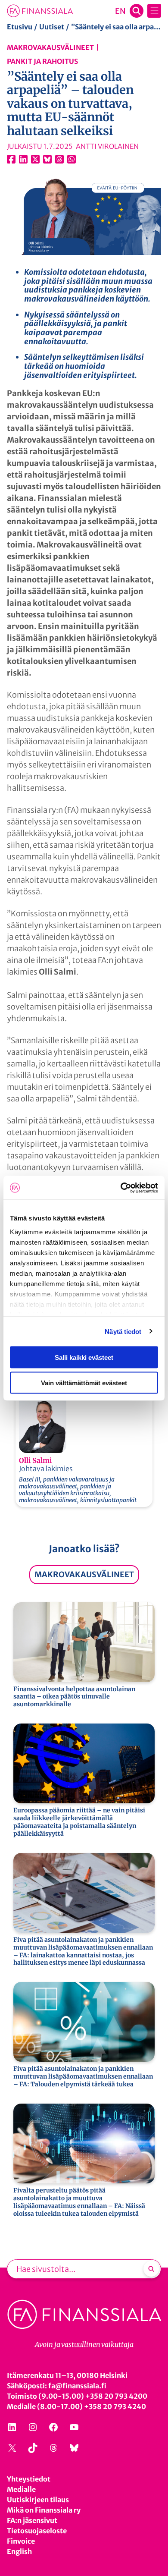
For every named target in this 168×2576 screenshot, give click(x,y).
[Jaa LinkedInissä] (23, 159)
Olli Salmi (35, 1460)
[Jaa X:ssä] (35, 159)
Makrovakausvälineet (50, 47)
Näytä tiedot (123, 1331)
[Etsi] (151, 2269)
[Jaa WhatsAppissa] (72, 159)
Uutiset (52, 27)
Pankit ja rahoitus (42, 61)
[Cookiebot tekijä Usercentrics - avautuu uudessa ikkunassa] (121, 1188)
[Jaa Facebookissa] (11, 159)
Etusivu (20, 27)
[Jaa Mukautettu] (59, 159)
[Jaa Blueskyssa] (47, 159)
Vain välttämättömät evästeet (84, 1382)
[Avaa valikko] (154, 11)
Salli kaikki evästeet (84, 1357)
